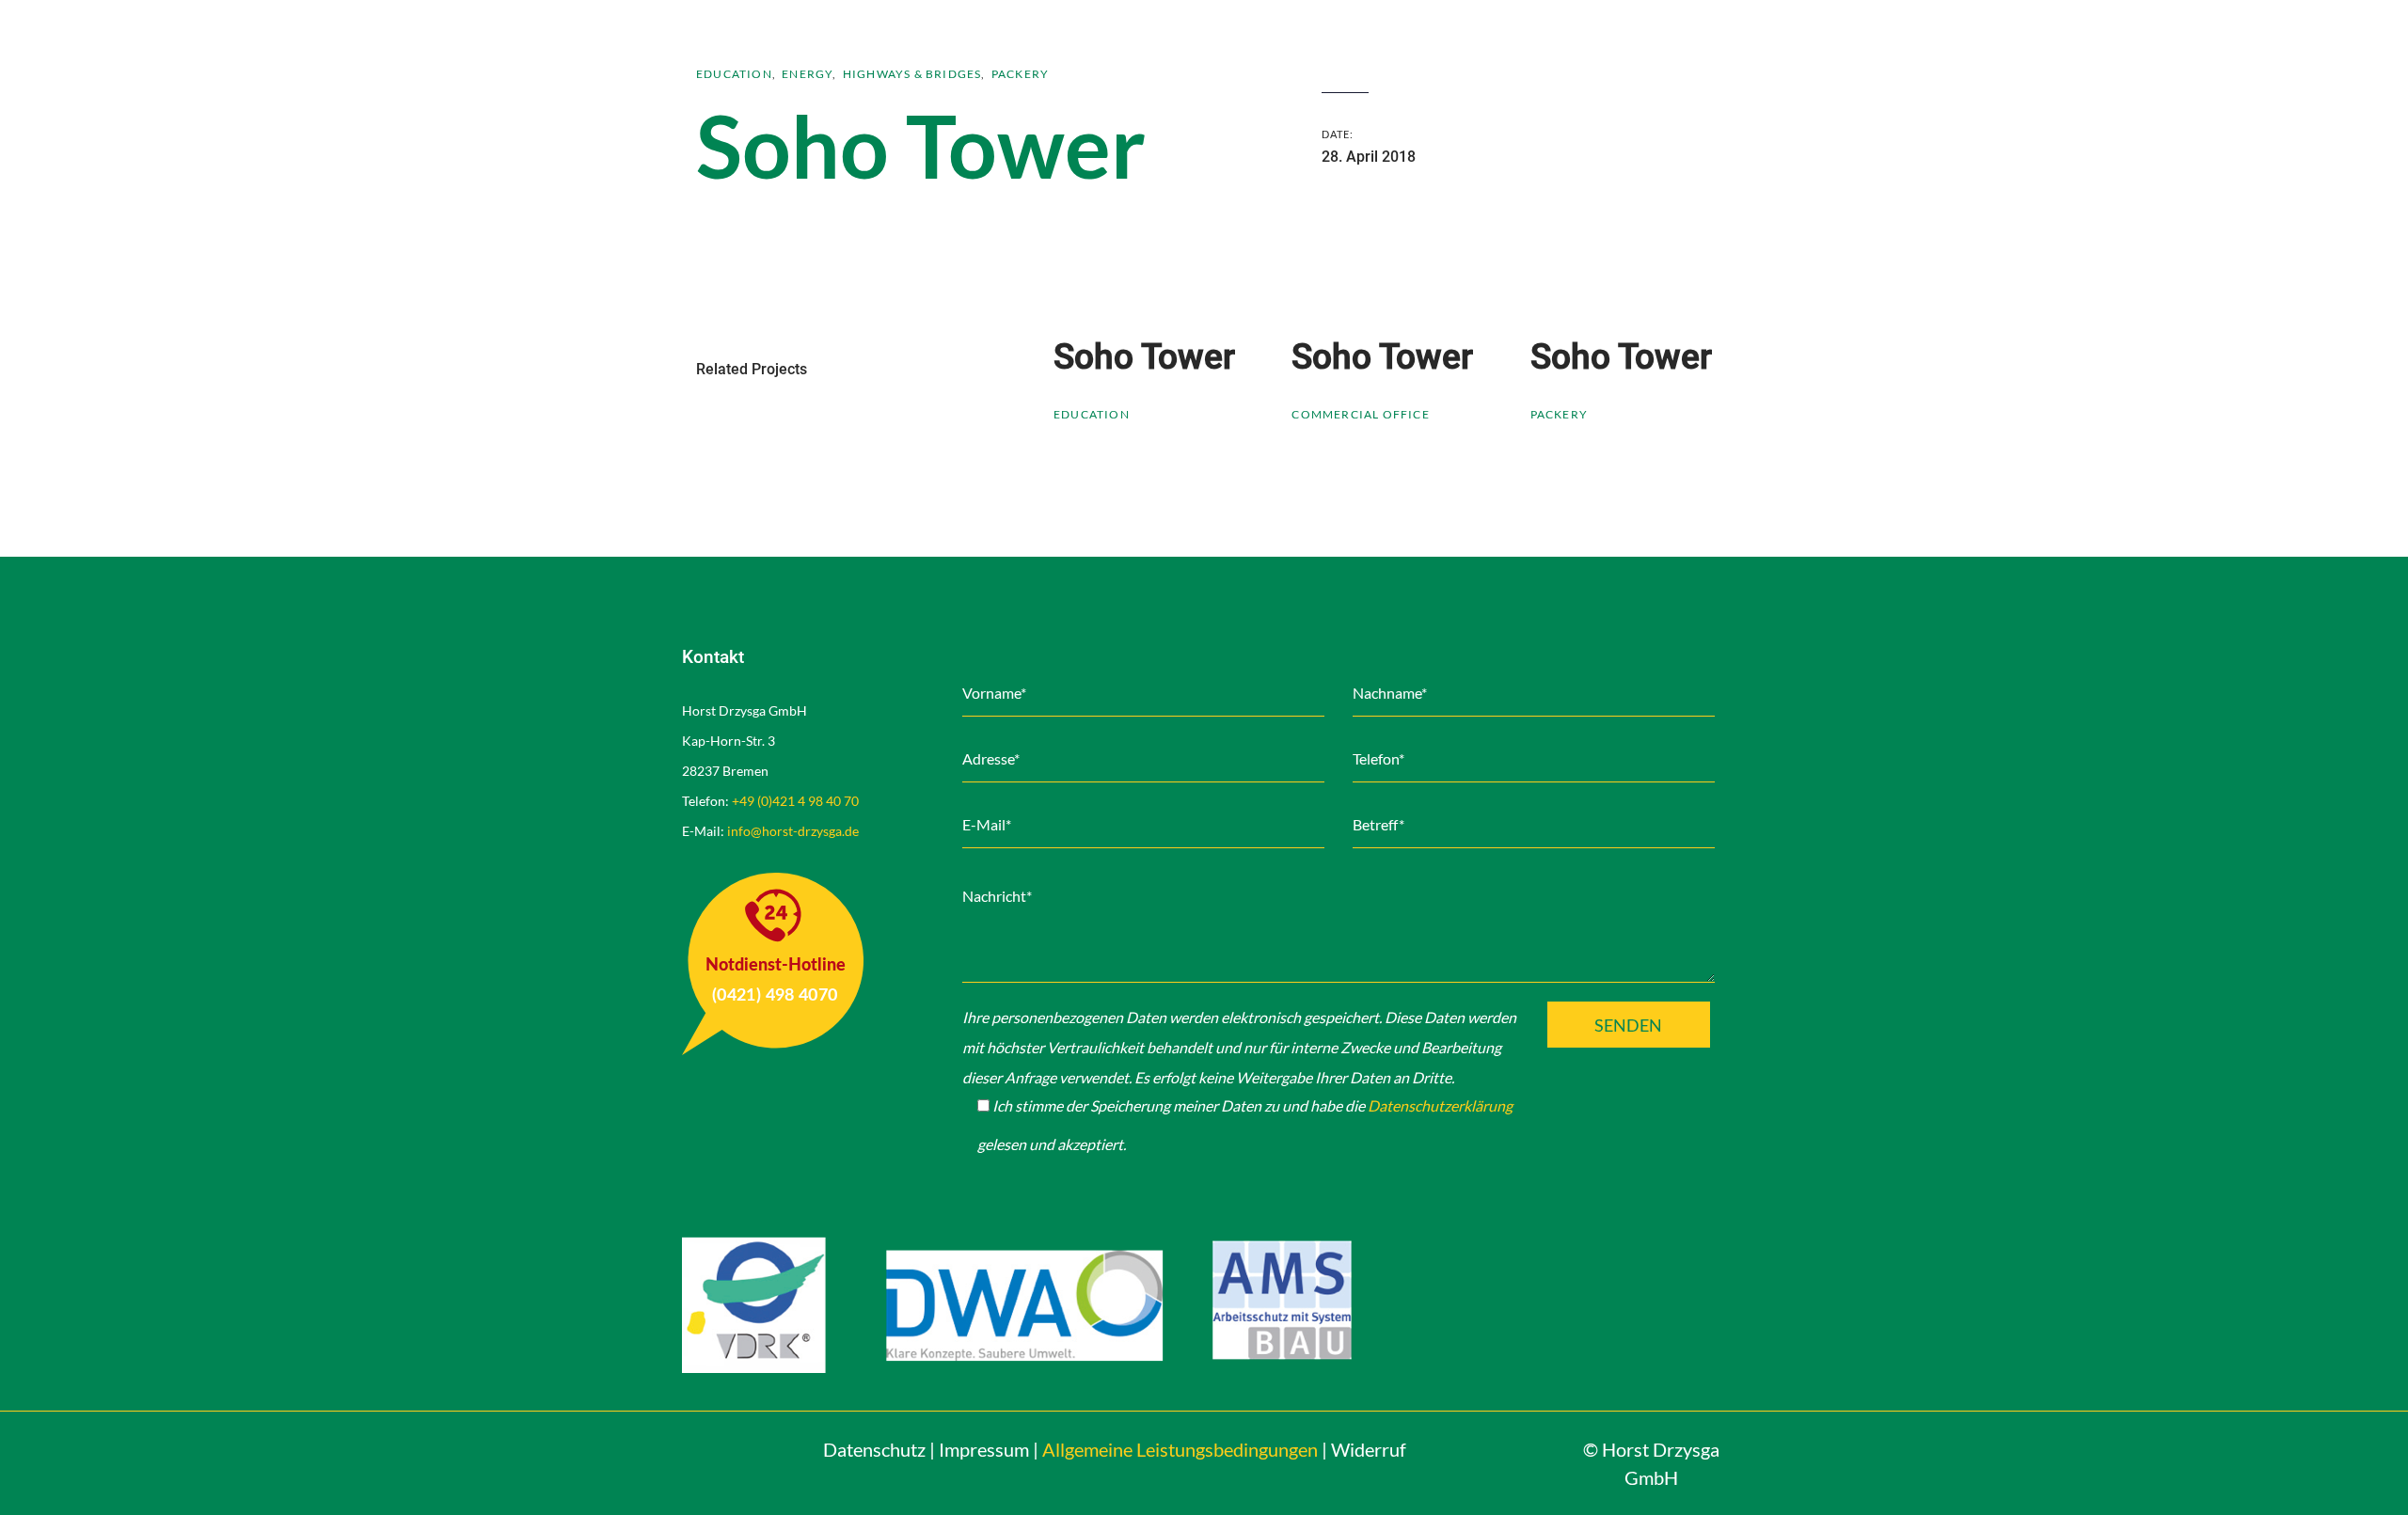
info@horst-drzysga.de (793, 831)
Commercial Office (1360, 414)
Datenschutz (874, 1449)
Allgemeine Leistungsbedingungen (1180, 1449)
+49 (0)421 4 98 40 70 (795, 801)
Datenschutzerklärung (1440, 1105)
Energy (807, 74)
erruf (1369, 1449)
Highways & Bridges (912, 74)
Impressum (984, 1449)
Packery (1020, 74)
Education (734, 74)
